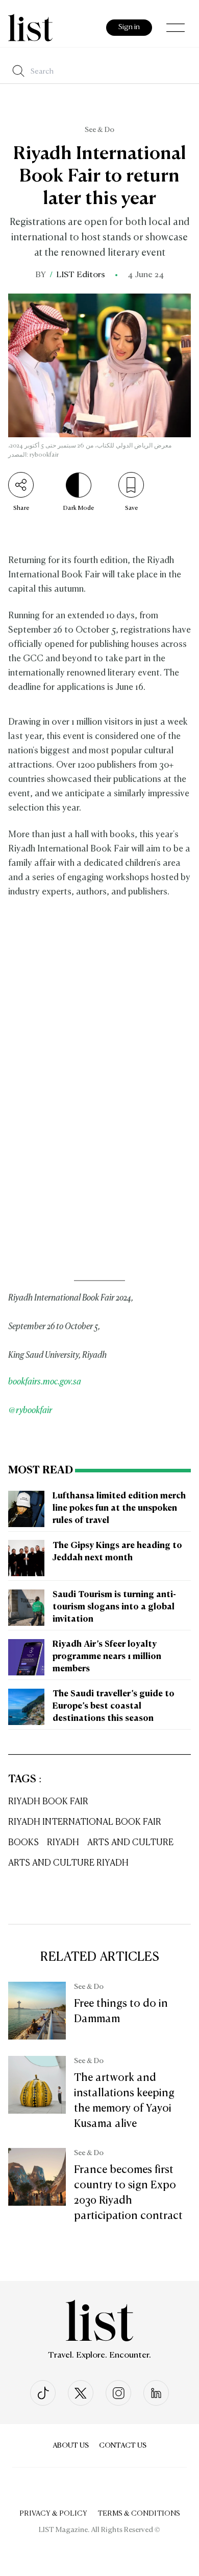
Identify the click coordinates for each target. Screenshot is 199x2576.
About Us (71, 2446)
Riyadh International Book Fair (85, 1822)
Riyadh (63, 1843)
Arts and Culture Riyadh (68, 1863)
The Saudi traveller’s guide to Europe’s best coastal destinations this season (114, 1707)
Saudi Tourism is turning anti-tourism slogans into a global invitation (114, 1607)
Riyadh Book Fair (48, 1802)
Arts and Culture (130, 1843)
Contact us (123, 2446)
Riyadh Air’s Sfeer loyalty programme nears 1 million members (107, 1657)
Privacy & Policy (53, 2514)
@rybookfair (30, 1411)
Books (23, 1843)
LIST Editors (81, 275)
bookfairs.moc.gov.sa (45, 1382)
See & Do (99, 130)
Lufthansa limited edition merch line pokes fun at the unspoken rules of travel (119, 1509)
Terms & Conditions (139, 2514)
